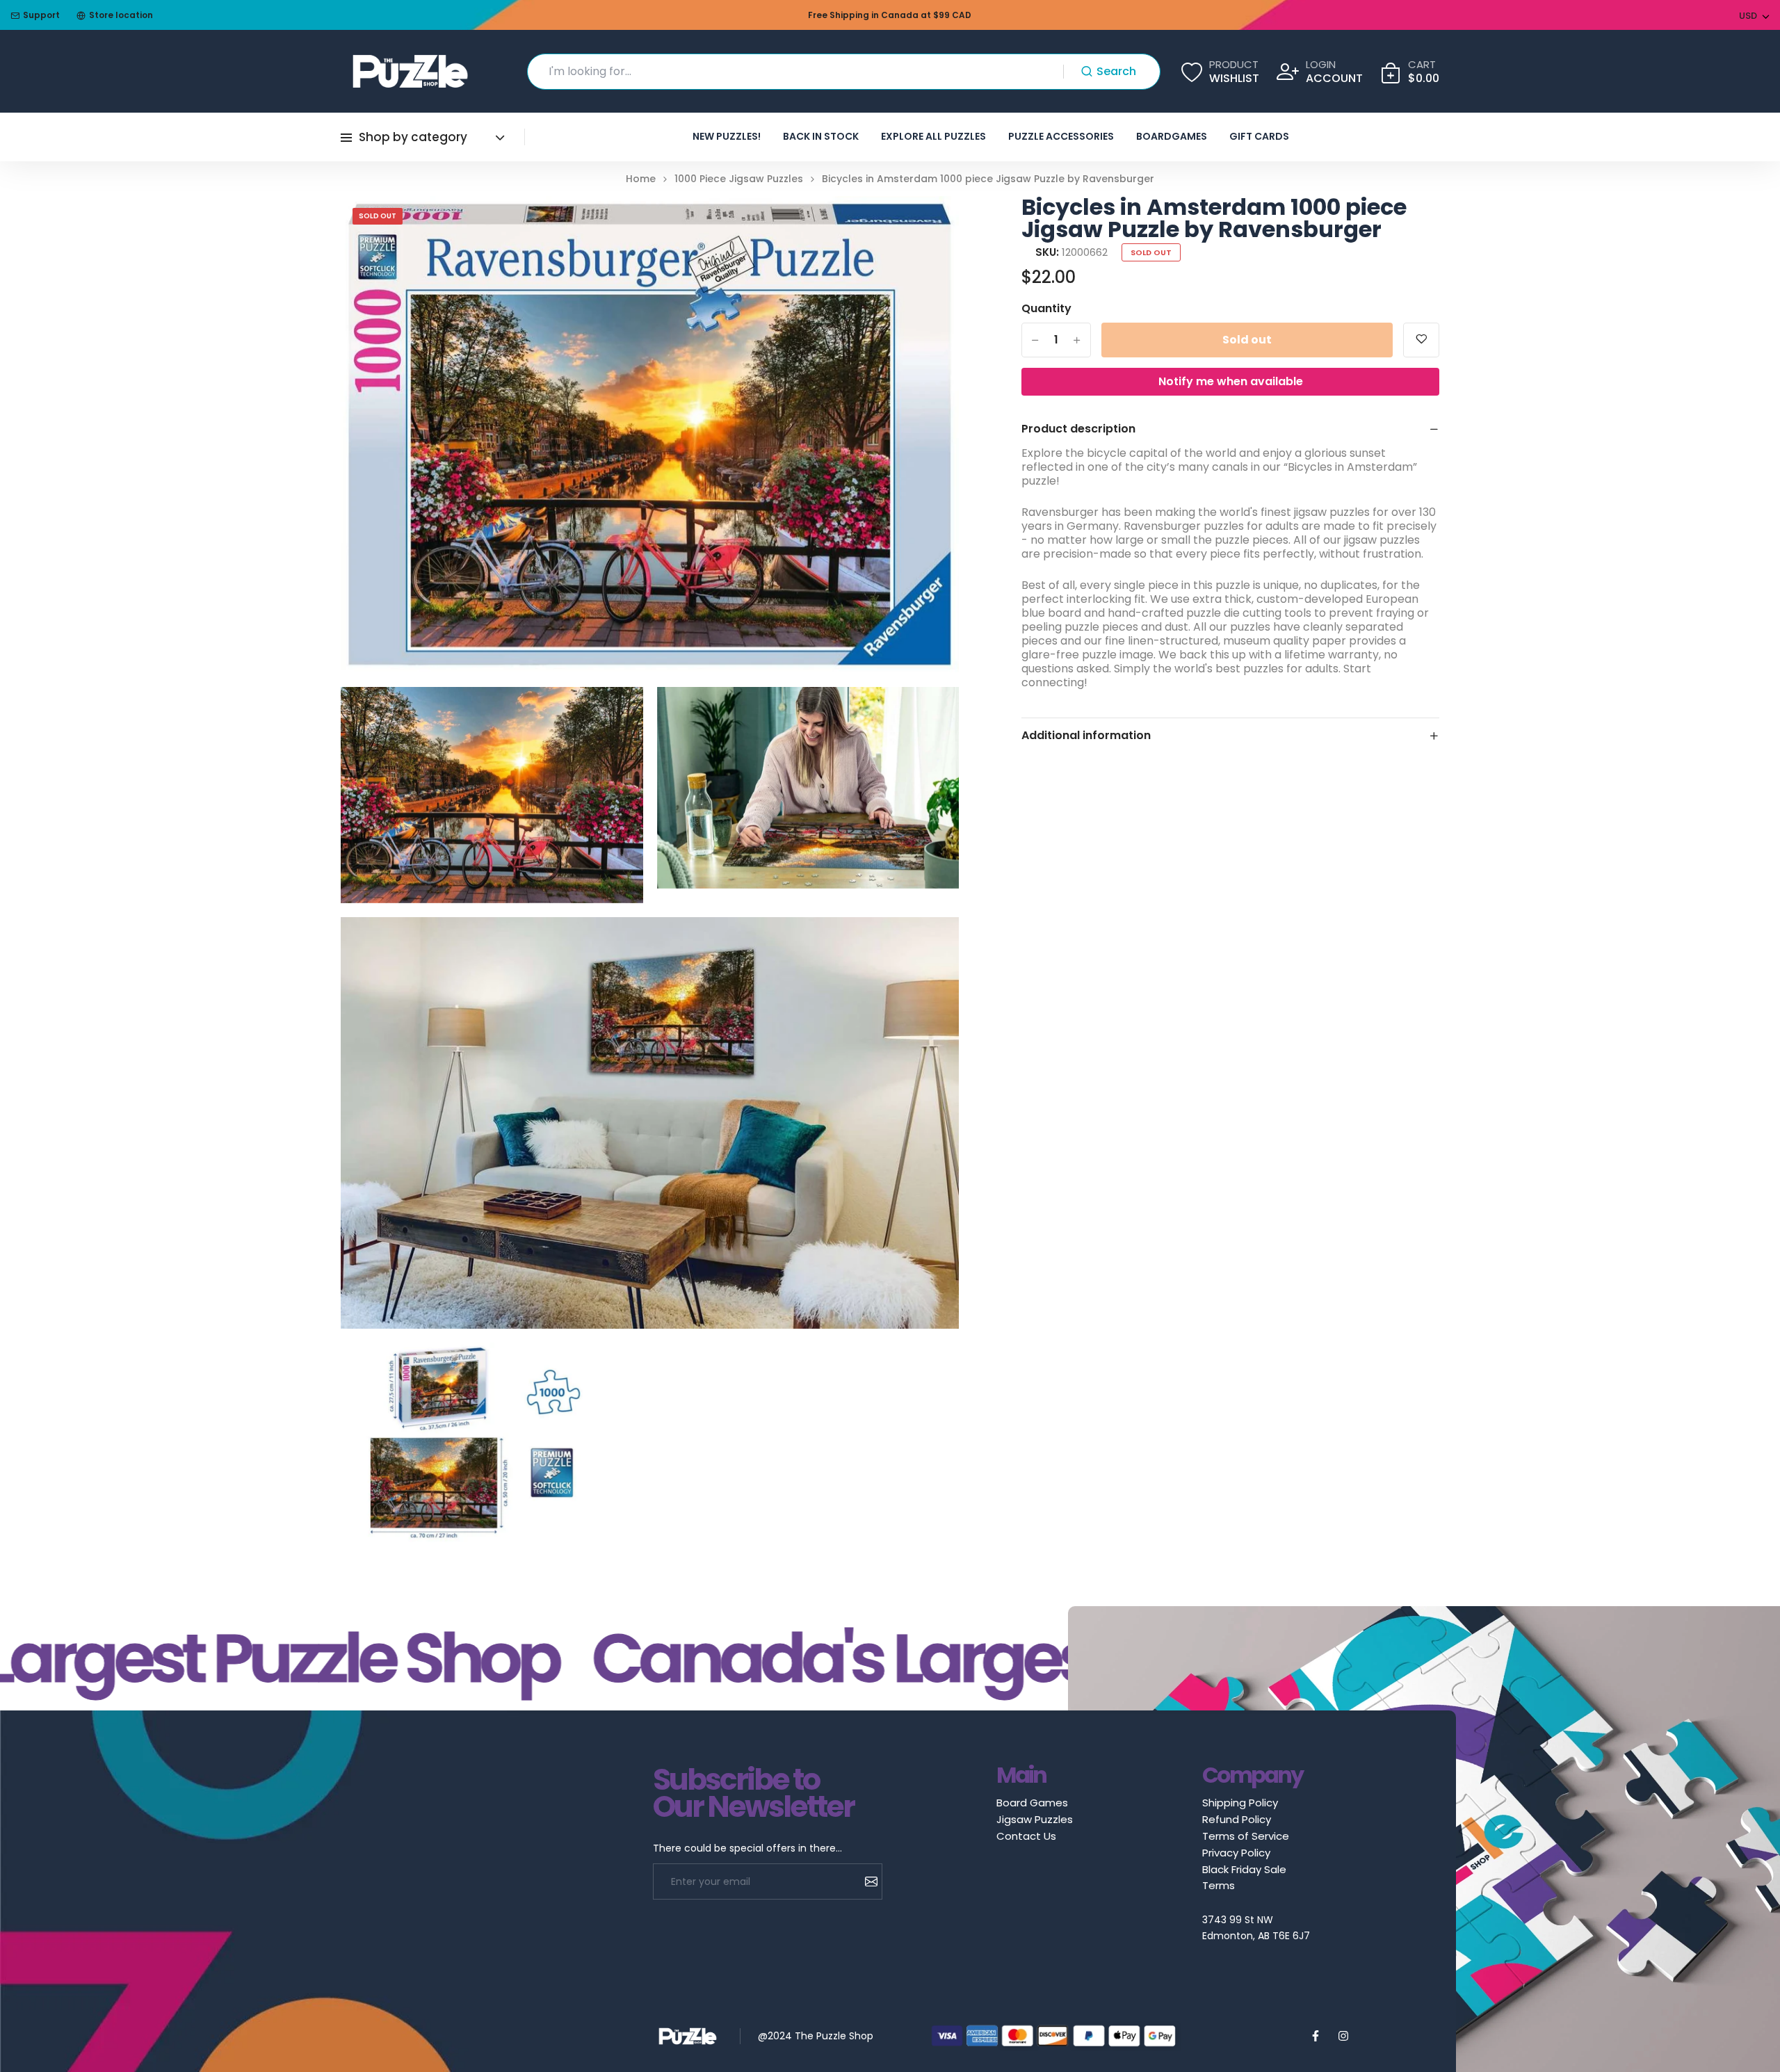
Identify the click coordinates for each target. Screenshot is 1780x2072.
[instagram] (1343, 2036)
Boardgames (1172, 136)
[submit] (866, 1881)
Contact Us (1026, 1836)
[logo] (410, 71)
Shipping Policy (1240, 1803)
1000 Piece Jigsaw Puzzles (739, 179)
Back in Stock (821, 136)
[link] (931, 224)
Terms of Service (1246, 1836)
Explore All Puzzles (933, 136)
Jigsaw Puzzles (1035, 1819)
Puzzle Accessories (1061, 136)
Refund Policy (1237, 1819)
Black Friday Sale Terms (1244, 1877)
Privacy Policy (1236, 1853)
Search (1116, 71)
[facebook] (1316, 2036)
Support (41, 15)
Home (641, 179)
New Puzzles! (727, 136)
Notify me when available (1231, 381)
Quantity (1046, 309)
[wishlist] (1421, 340)
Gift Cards (1259, 136)
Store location (121, 15)
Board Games (1032, 1803)
